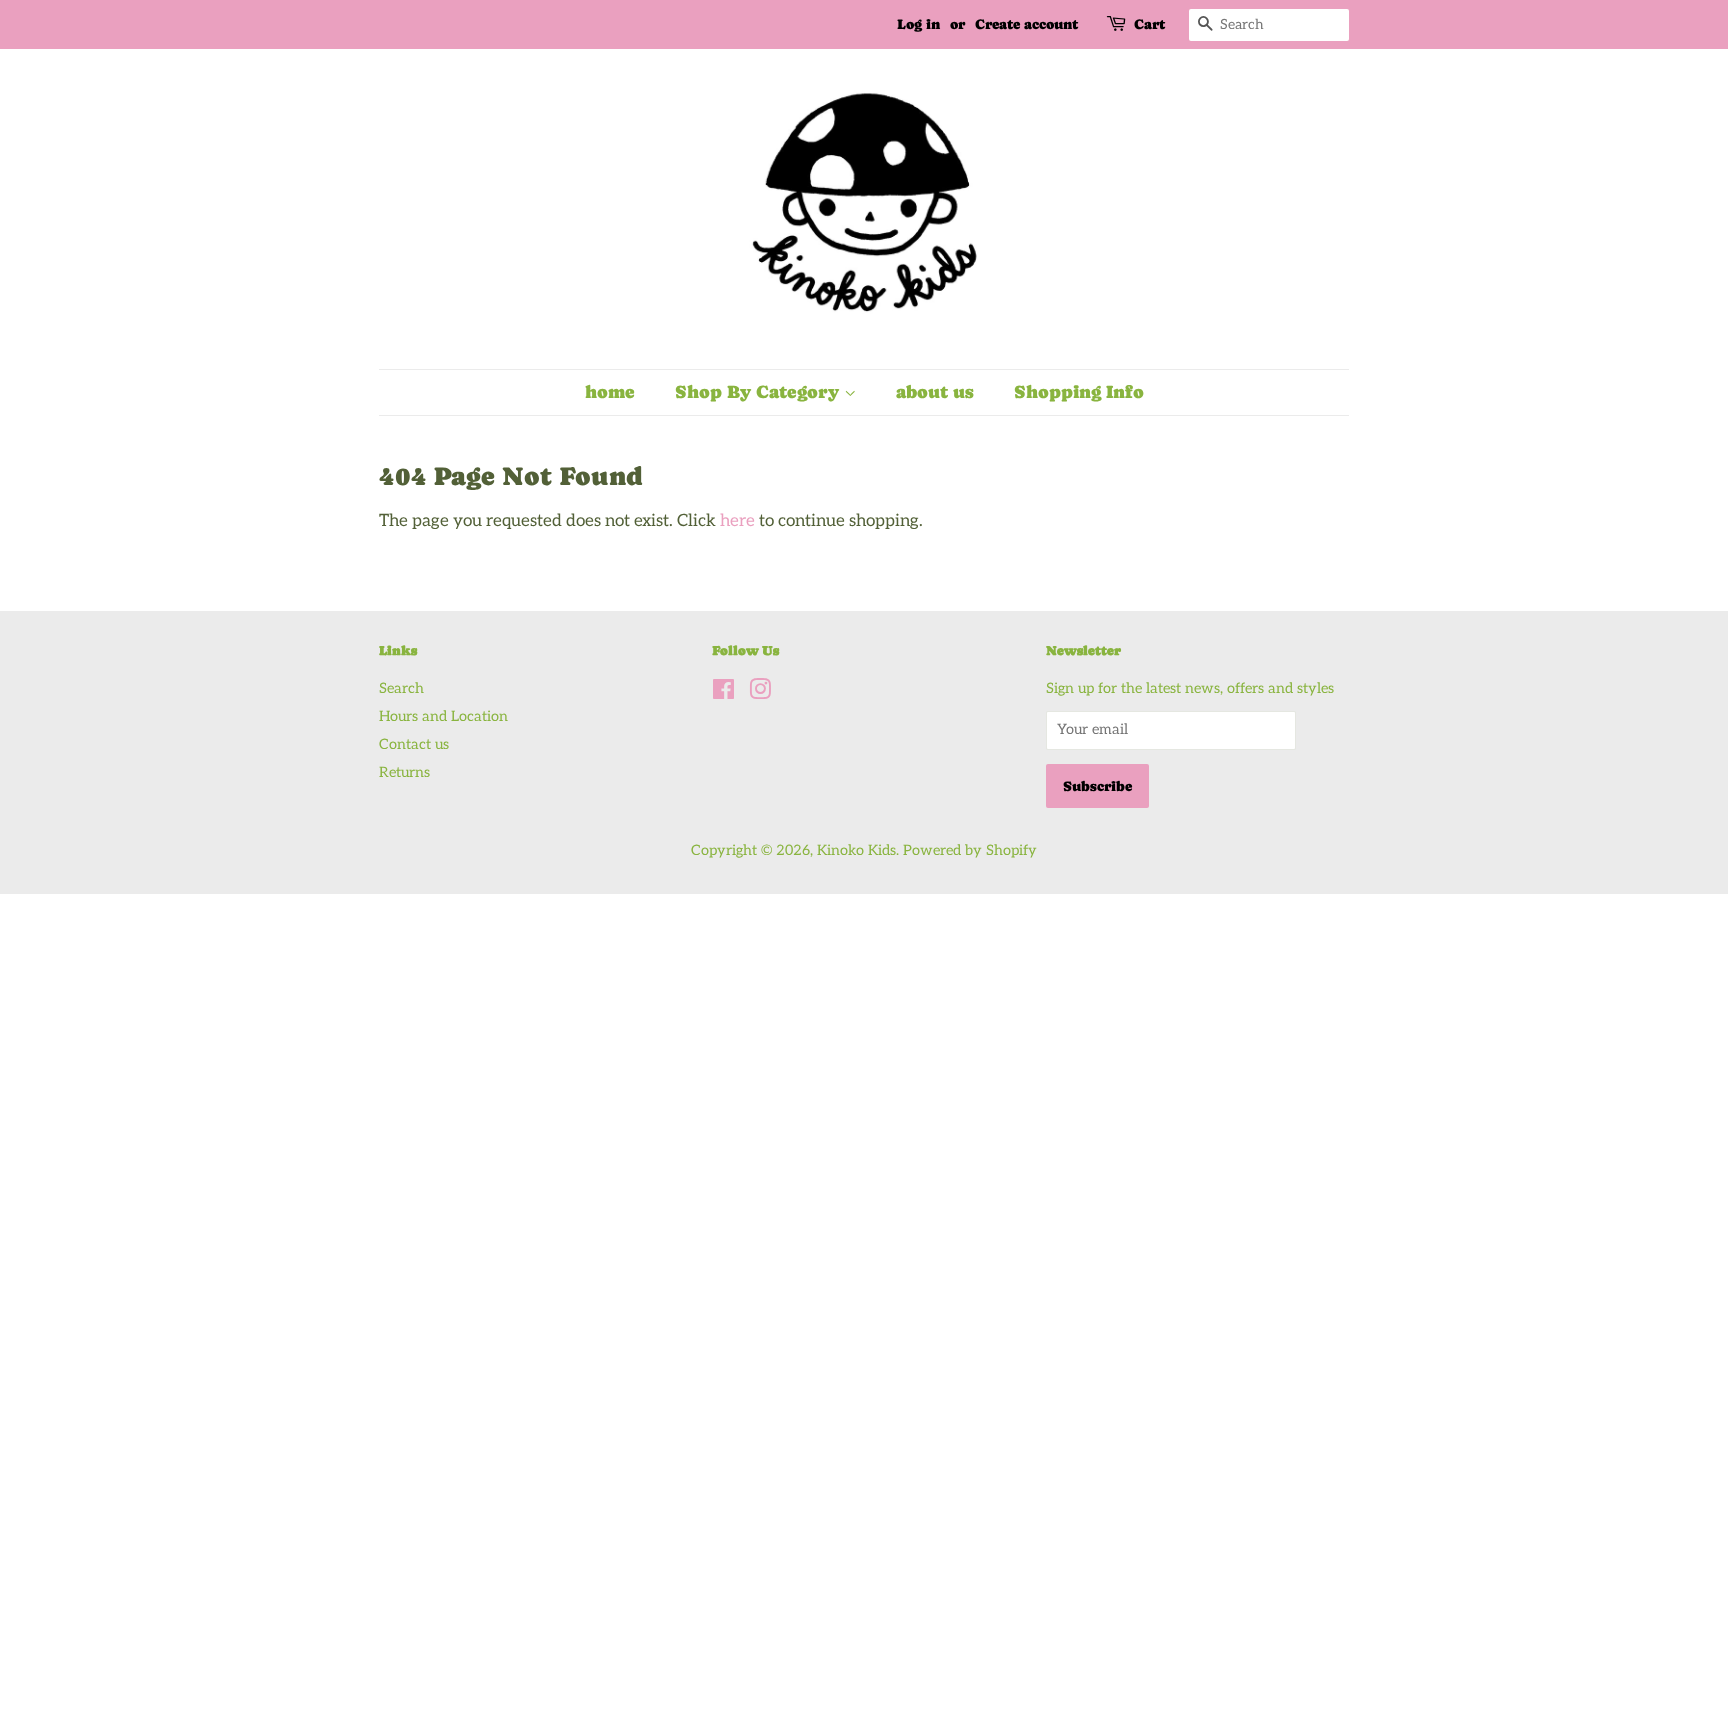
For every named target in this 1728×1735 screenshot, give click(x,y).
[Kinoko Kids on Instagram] (760, 693)
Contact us (414, 744)
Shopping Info (1079, 391)
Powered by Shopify (970, 850)
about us (935, 391)
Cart (1149, 24)
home (610, 391)
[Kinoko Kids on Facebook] (723, 693)
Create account (1026, 24)
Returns (404, 772)
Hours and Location (443, 716)
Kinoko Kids (856, 850)
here (737, 521)
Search (401, 688)
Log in (918, 24)
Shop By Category (759, 391)
